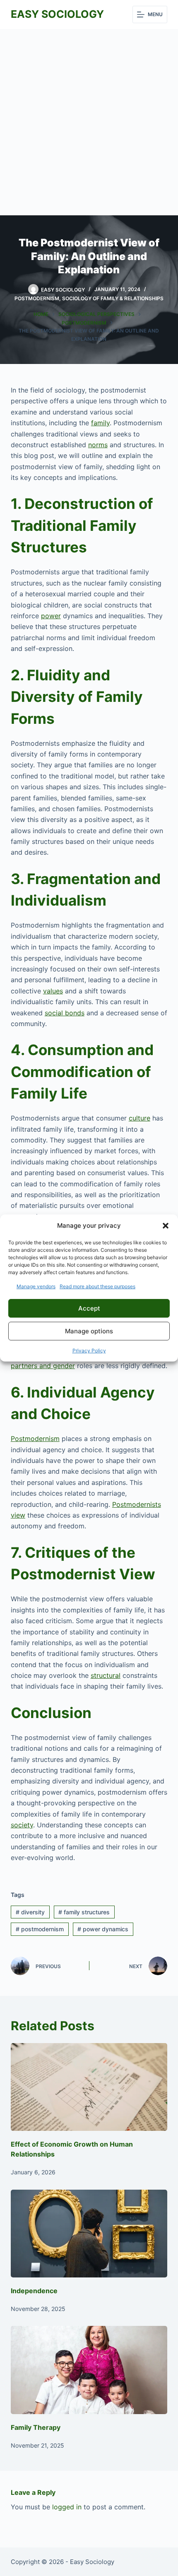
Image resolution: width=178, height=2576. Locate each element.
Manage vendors (36, 1286)
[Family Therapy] (89, 2370)
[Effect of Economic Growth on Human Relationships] (89, 2087)
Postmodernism (37, 298)
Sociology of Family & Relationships (113, 298)
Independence (34, 2291)
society (22, 1825)
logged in (67, 2507)
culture (140, 1118)
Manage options (89, 1331)
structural (106, 1675)
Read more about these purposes (97, 1286)
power (51, 616)
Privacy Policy (89, 1351)
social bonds (65, 1013)
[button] (166, 1226)
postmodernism (40, 1929)
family (100, 423)
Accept (89, 1308)
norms (98, 445)
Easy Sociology (57, 14)
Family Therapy (36, 2427)
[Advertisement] (89, 122)
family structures (84, 1912)
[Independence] (89, 2234)
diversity (30, 1912)
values (53, 991)
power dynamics (103, 1929)
